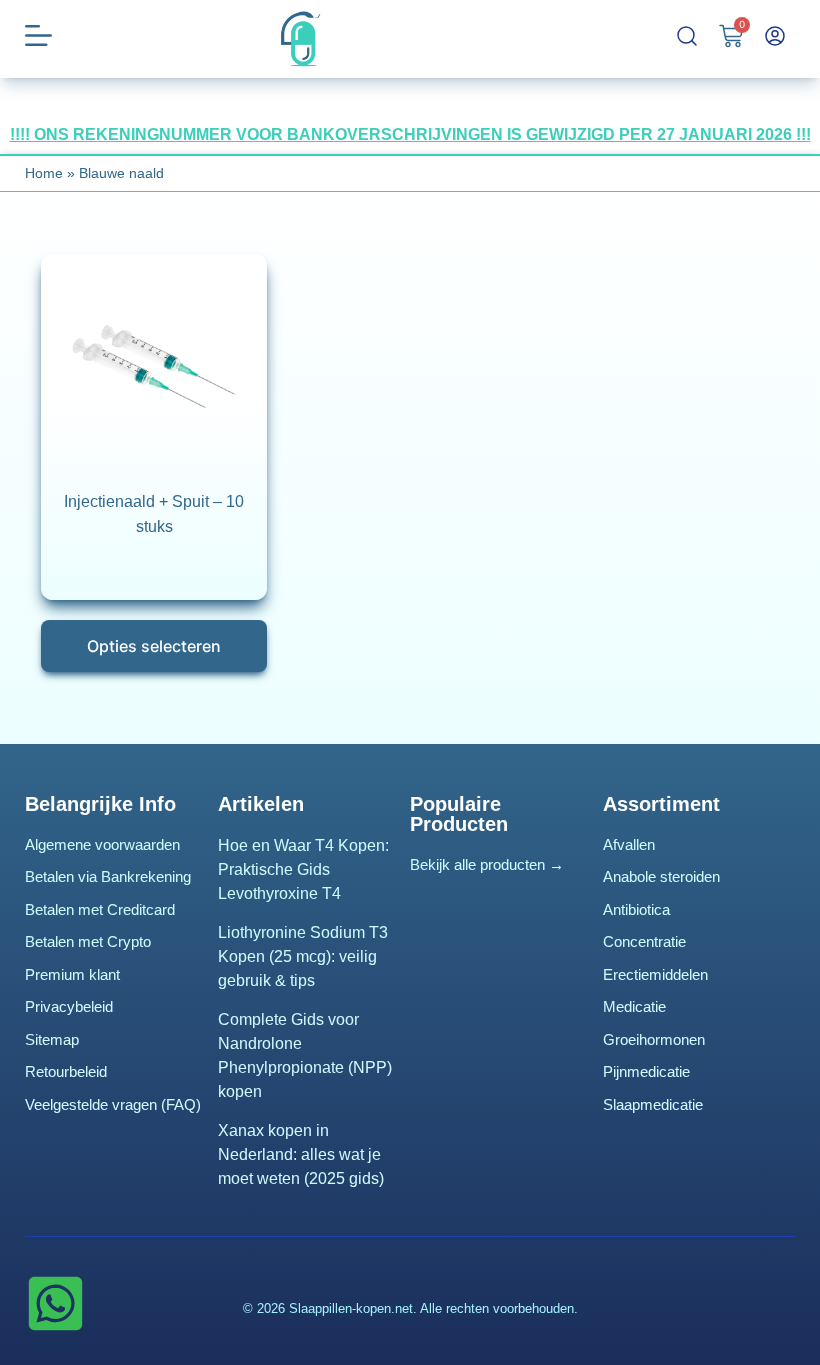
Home (44, 173)
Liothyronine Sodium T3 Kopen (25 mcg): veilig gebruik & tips (303, 956)
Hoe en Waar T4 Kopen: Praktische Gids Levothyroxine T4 (303, 869)
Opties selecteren (154, 646)
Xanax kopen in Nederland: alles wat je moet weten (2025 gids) (301, 1154)
